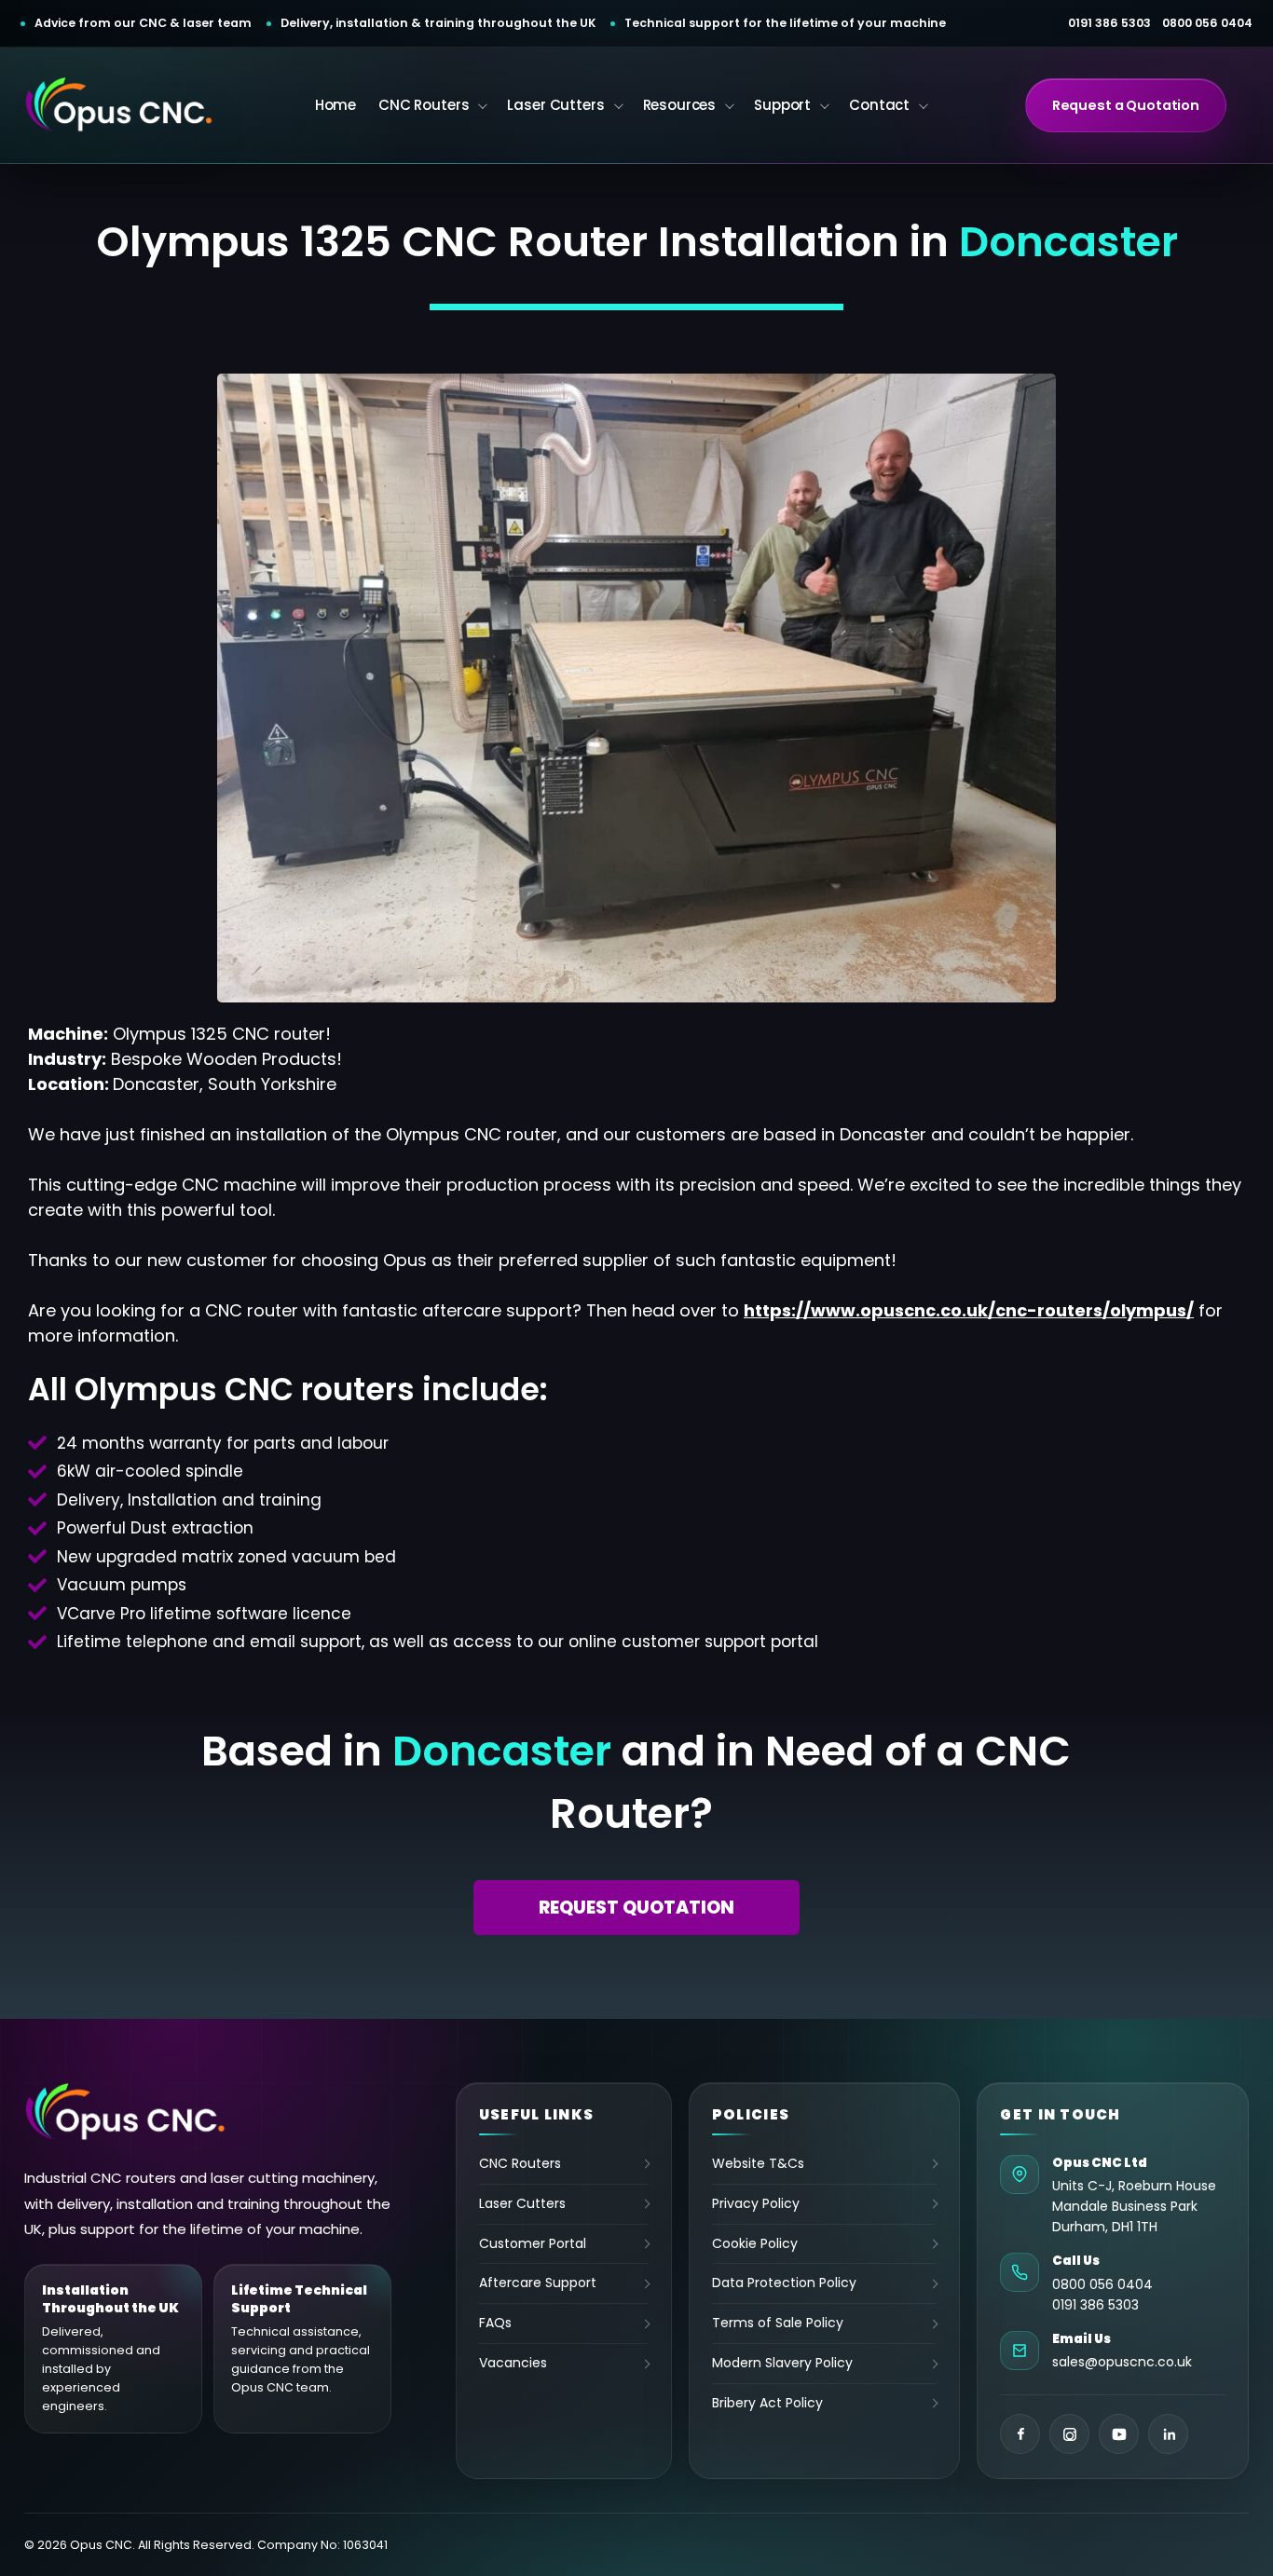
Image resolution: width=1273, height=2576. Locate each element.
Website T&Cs (758, 2164)
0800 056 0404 (1207, 23)
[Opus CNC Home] (126, 2113)
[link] (969, 1310)
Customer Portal (533, 2243)
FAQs (495, 2323)
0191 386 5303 (1109, 23)
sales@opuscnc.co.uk (1122, 2362)
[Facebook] (1020, 2434)
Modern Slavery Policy (782, 2363)
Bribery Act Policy (767, 2403)
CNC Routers (424, 105)
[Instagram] (1069, 2434)
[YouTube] (1119, 2434)
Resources (680, 105)
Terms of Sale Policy (778, 2323)
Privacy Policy (756, 2203)
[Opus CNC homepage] (120, 105)
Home (335, 105)
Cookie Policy (755, 2243)
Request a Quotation (1126, 105)
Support (782, 105)
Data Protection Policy (784, 2283)
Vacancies (513, 2363)
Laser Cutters (555, 105)
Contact (879, 105)
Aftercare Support (538, 2283)
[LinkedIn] (1168, 2434)
